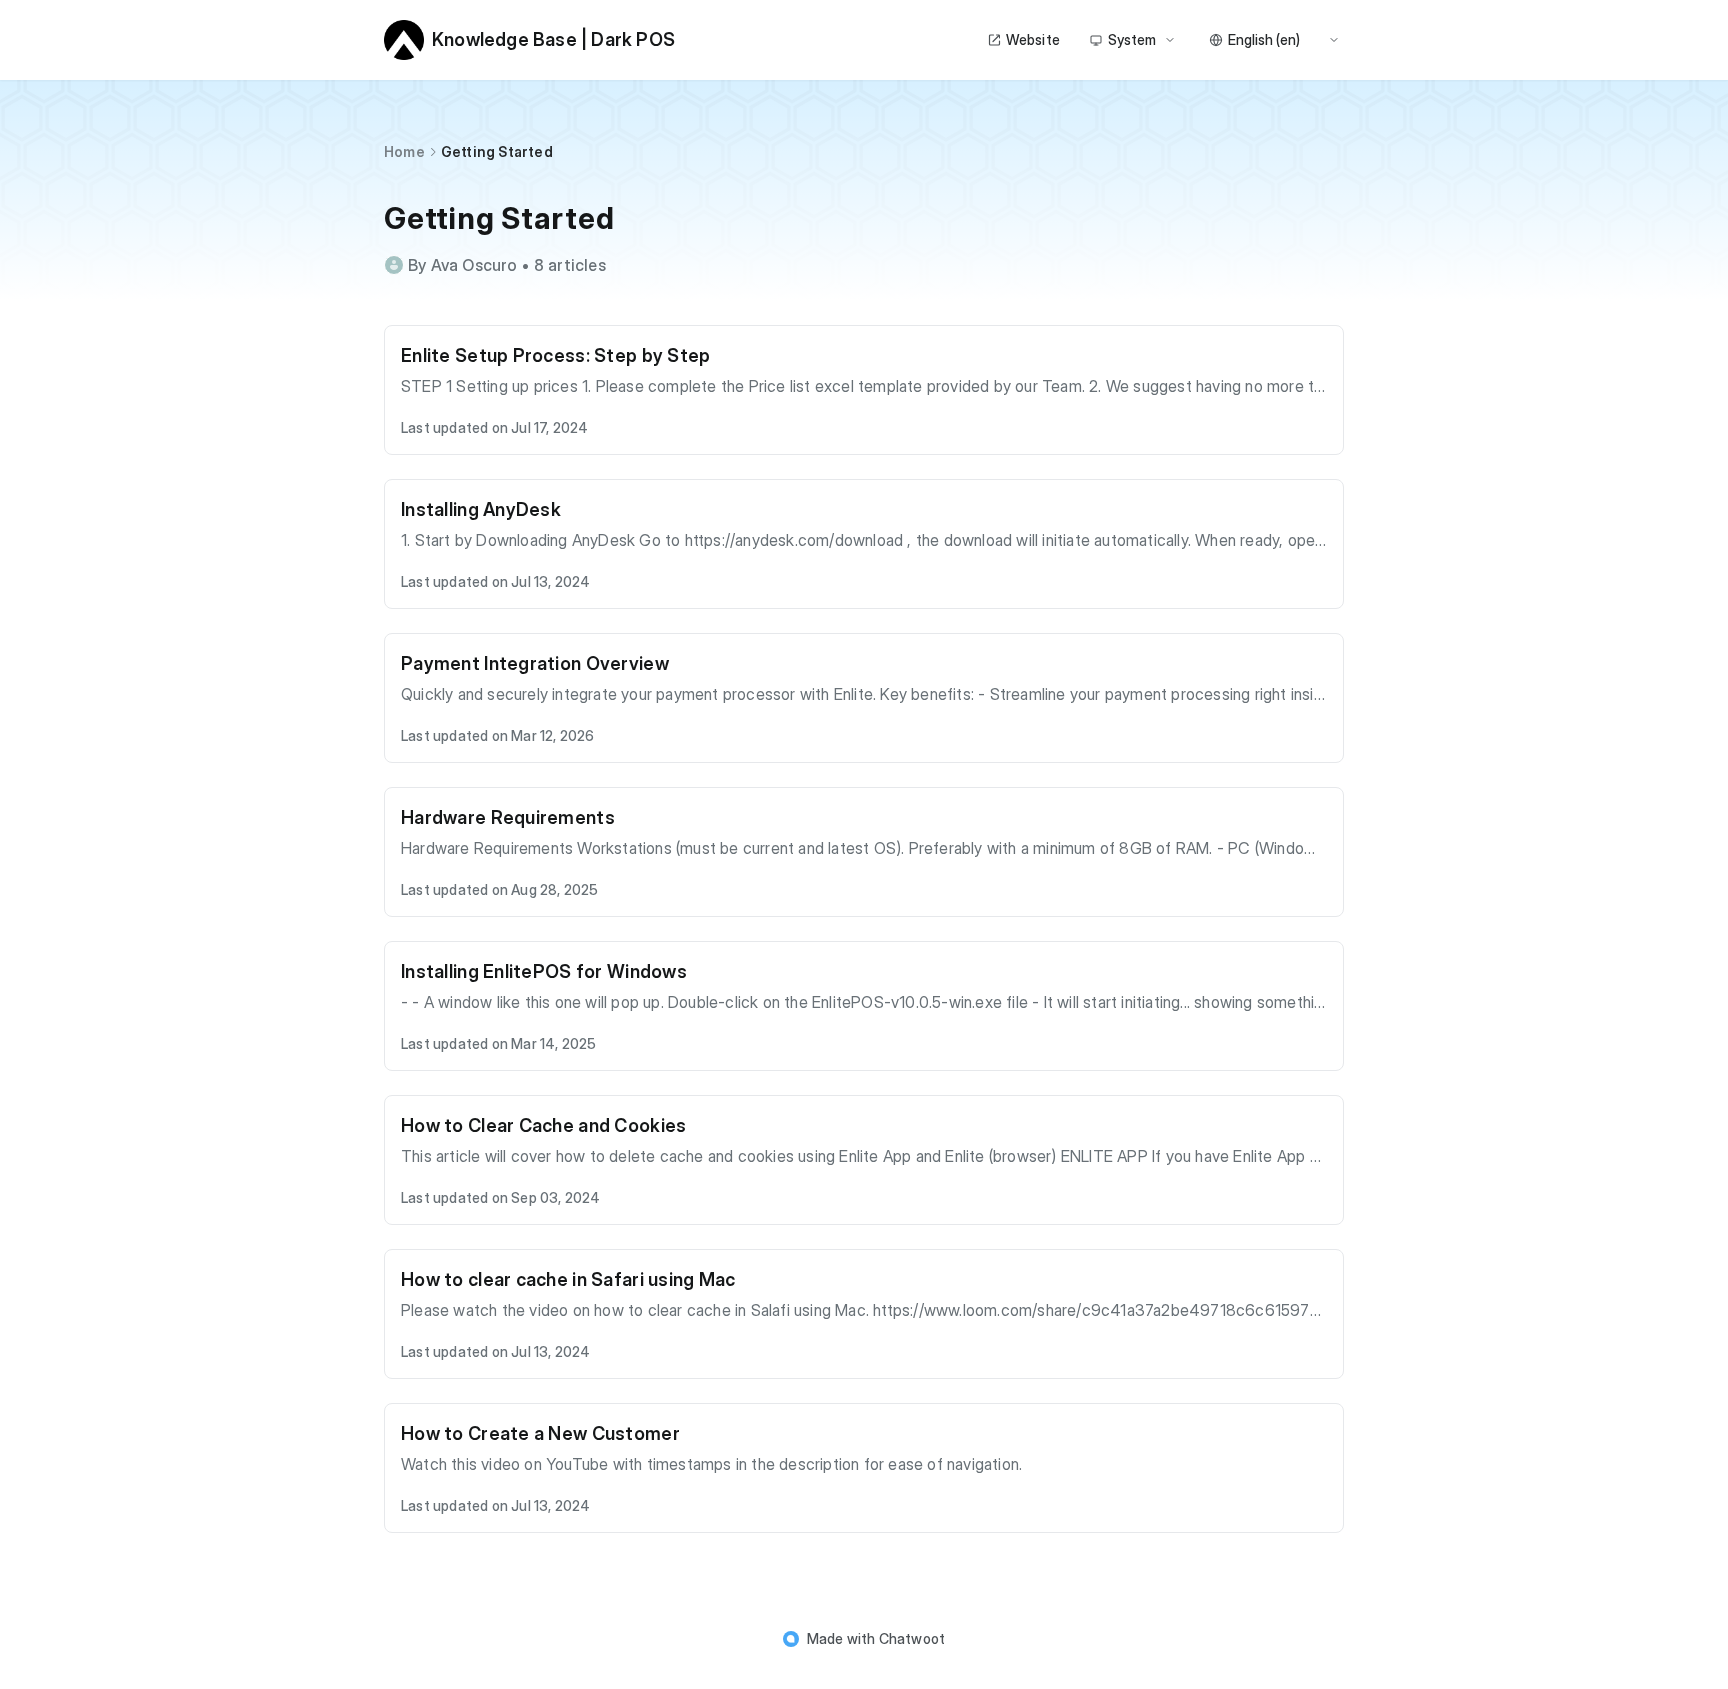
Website (1033, 39)
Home (404, 151)
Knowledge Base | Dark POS (553, 39)
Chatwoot (912, 1638)
